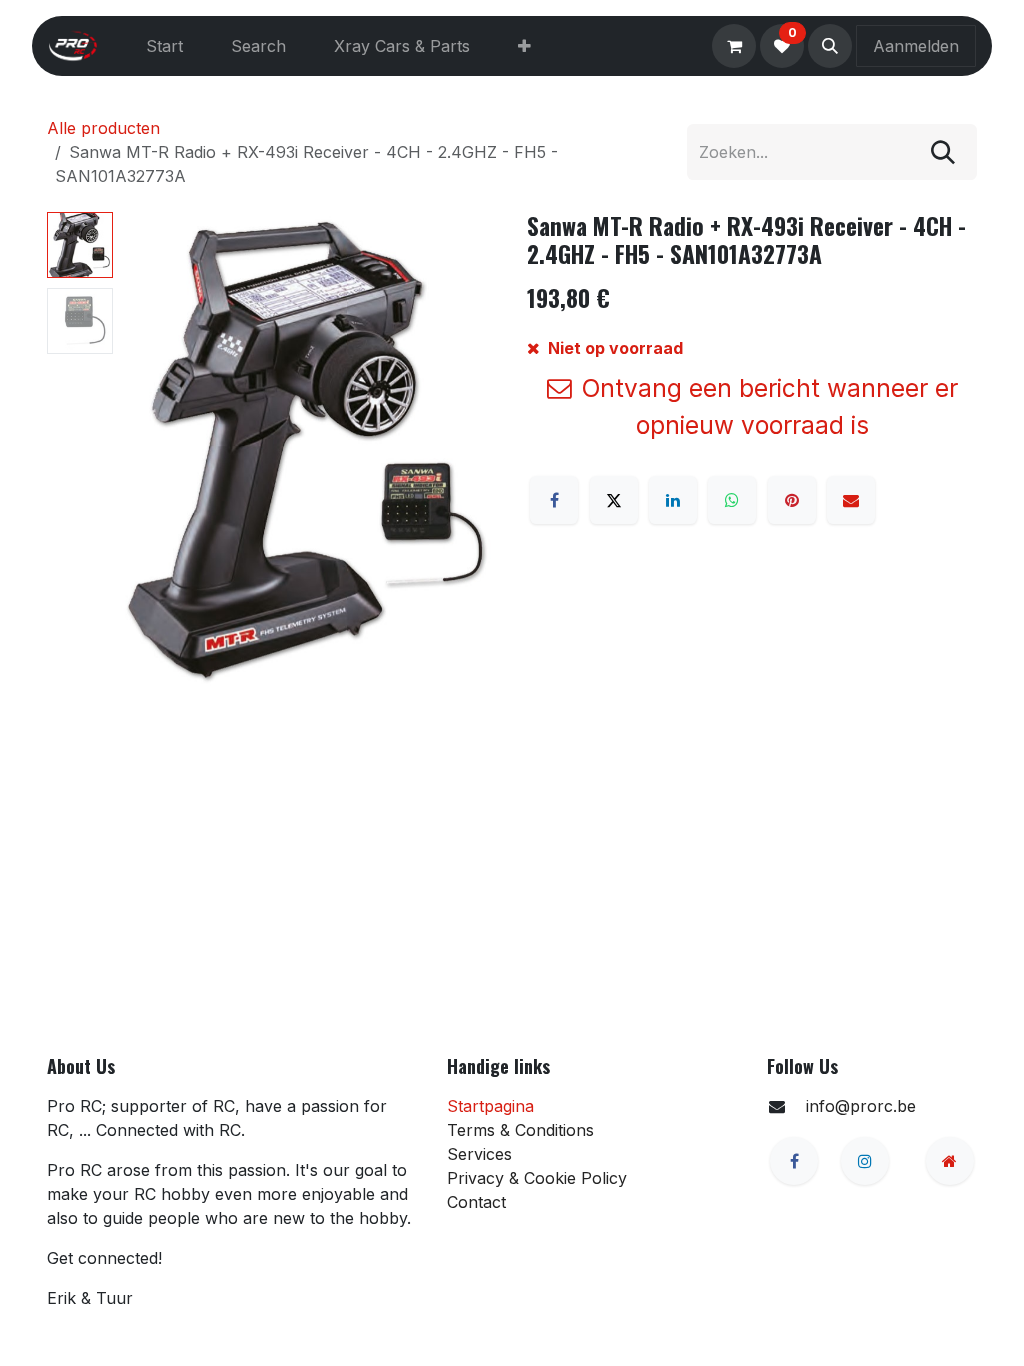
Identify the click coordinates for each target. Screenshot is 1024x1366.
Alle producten (103, 128)
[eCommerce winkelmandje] (734, 46)
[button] (830, 46)
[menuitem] (164, 46)
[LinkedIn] (673, 500)
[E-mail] (851, 500)
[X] (614, 500)
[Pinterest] (792, 500)
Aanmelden (916, 46)
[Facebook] (554, 500)
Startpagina (490, 1106)
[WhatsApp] (732, 500)
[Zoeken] (943, 152)
